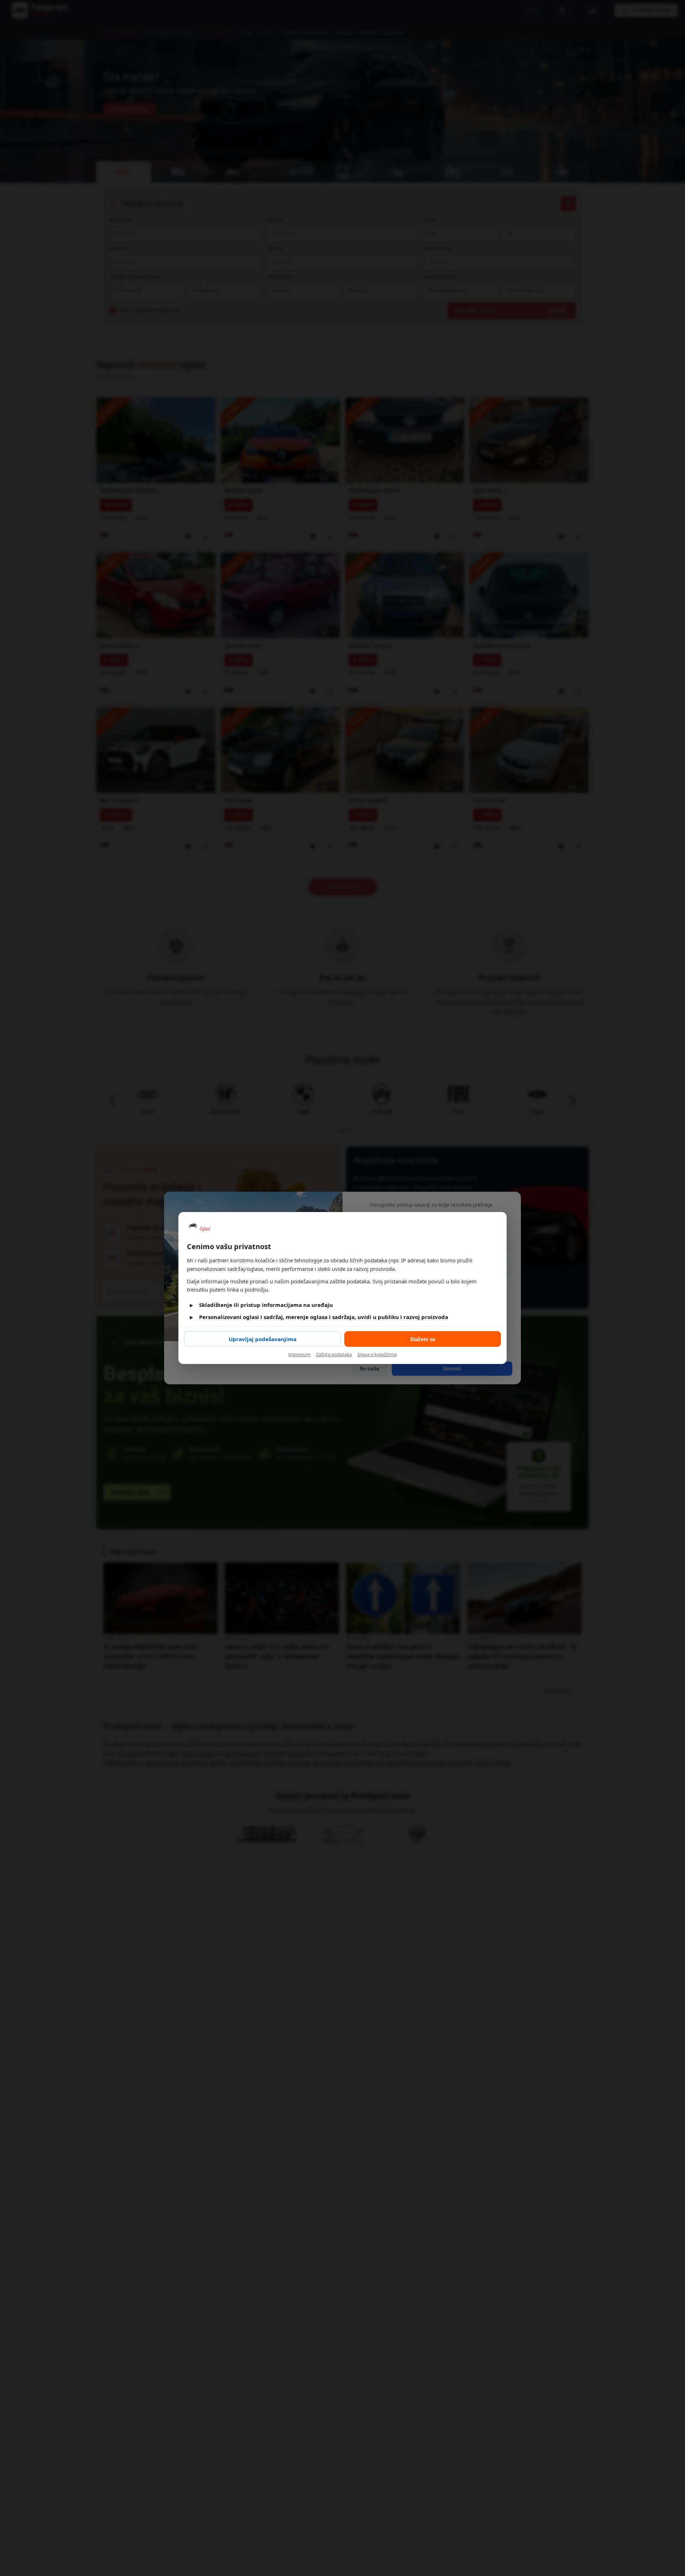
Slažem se (423, 1339)
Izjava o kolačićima (377, 1354)
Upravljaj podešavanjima (263, 1339)
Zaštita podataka (334, 1354)
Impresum (299, 1354)
